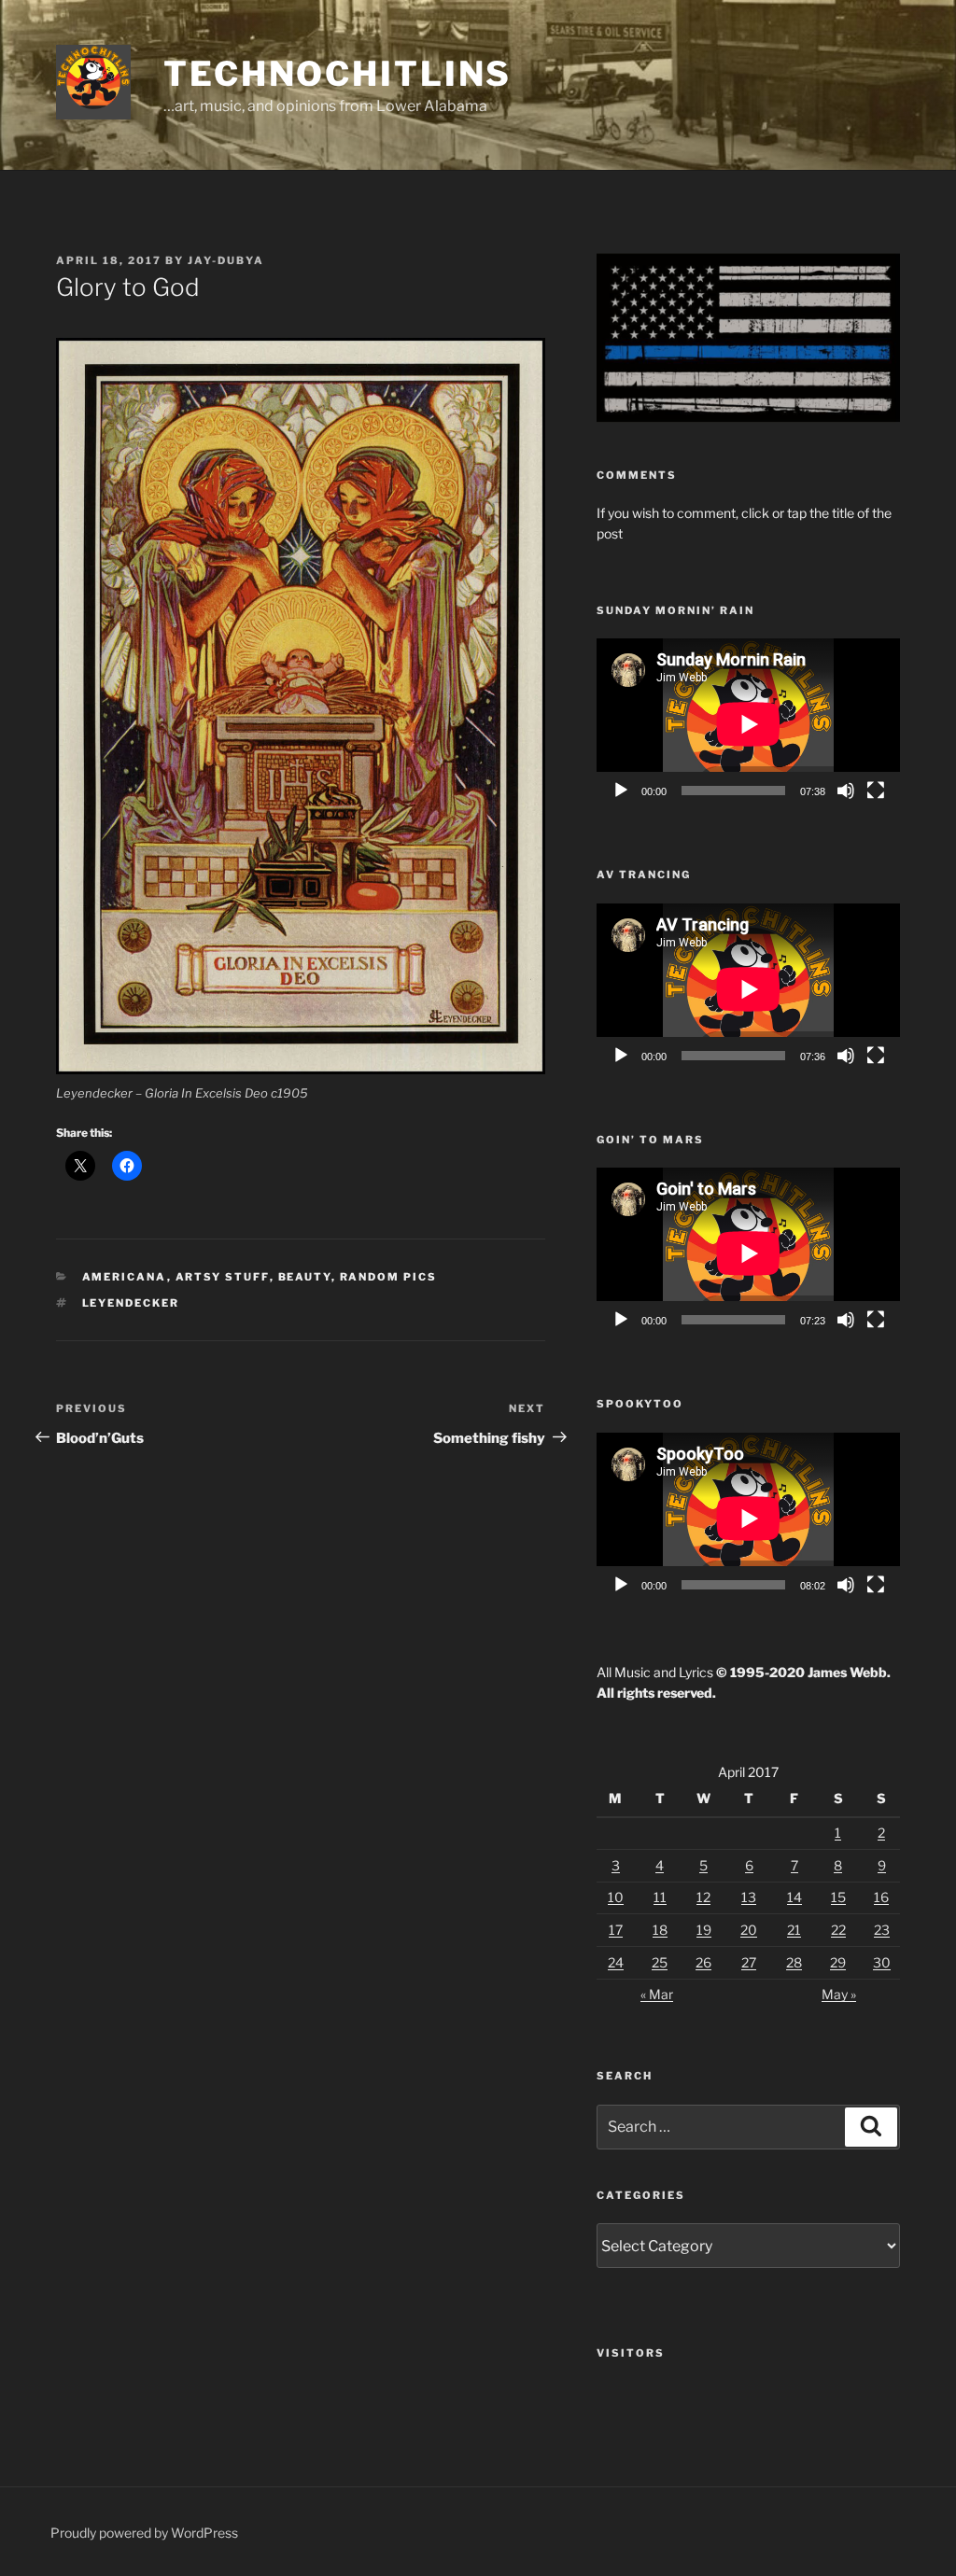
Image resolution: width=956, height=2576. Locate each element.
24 (616, 1962)
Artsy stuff (223, 1277)
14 (794, 1897)
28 (794, 1962)
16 (881, 1897)
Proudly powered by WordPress (144, 2533)
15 (838, 1897)
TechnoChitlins (337, 74)
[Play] (621, 791)
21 (794, 1930)
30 (882, 1962)
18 (660, 1930)
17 (616, 1930)
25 (660, 1962)
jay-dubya (226, 260)
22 (838, 1930)
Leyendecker (131, 1303)
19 (704, 1930)
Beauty (305, 1277)
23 (882, 1930)
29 (838, 1962)
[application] (748, 724)
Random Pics (389, 1277)
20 (749, 1930)
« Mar (657, 1994)
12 (703, 1897)
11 (660, 1897)
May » (839, 1994)
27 (749, 1962)
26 (703, 1962)
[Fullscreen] (876, 791)
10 (616, 1897)
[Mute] (846, 791)
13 (749, 1897)
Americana (125, 1277)
